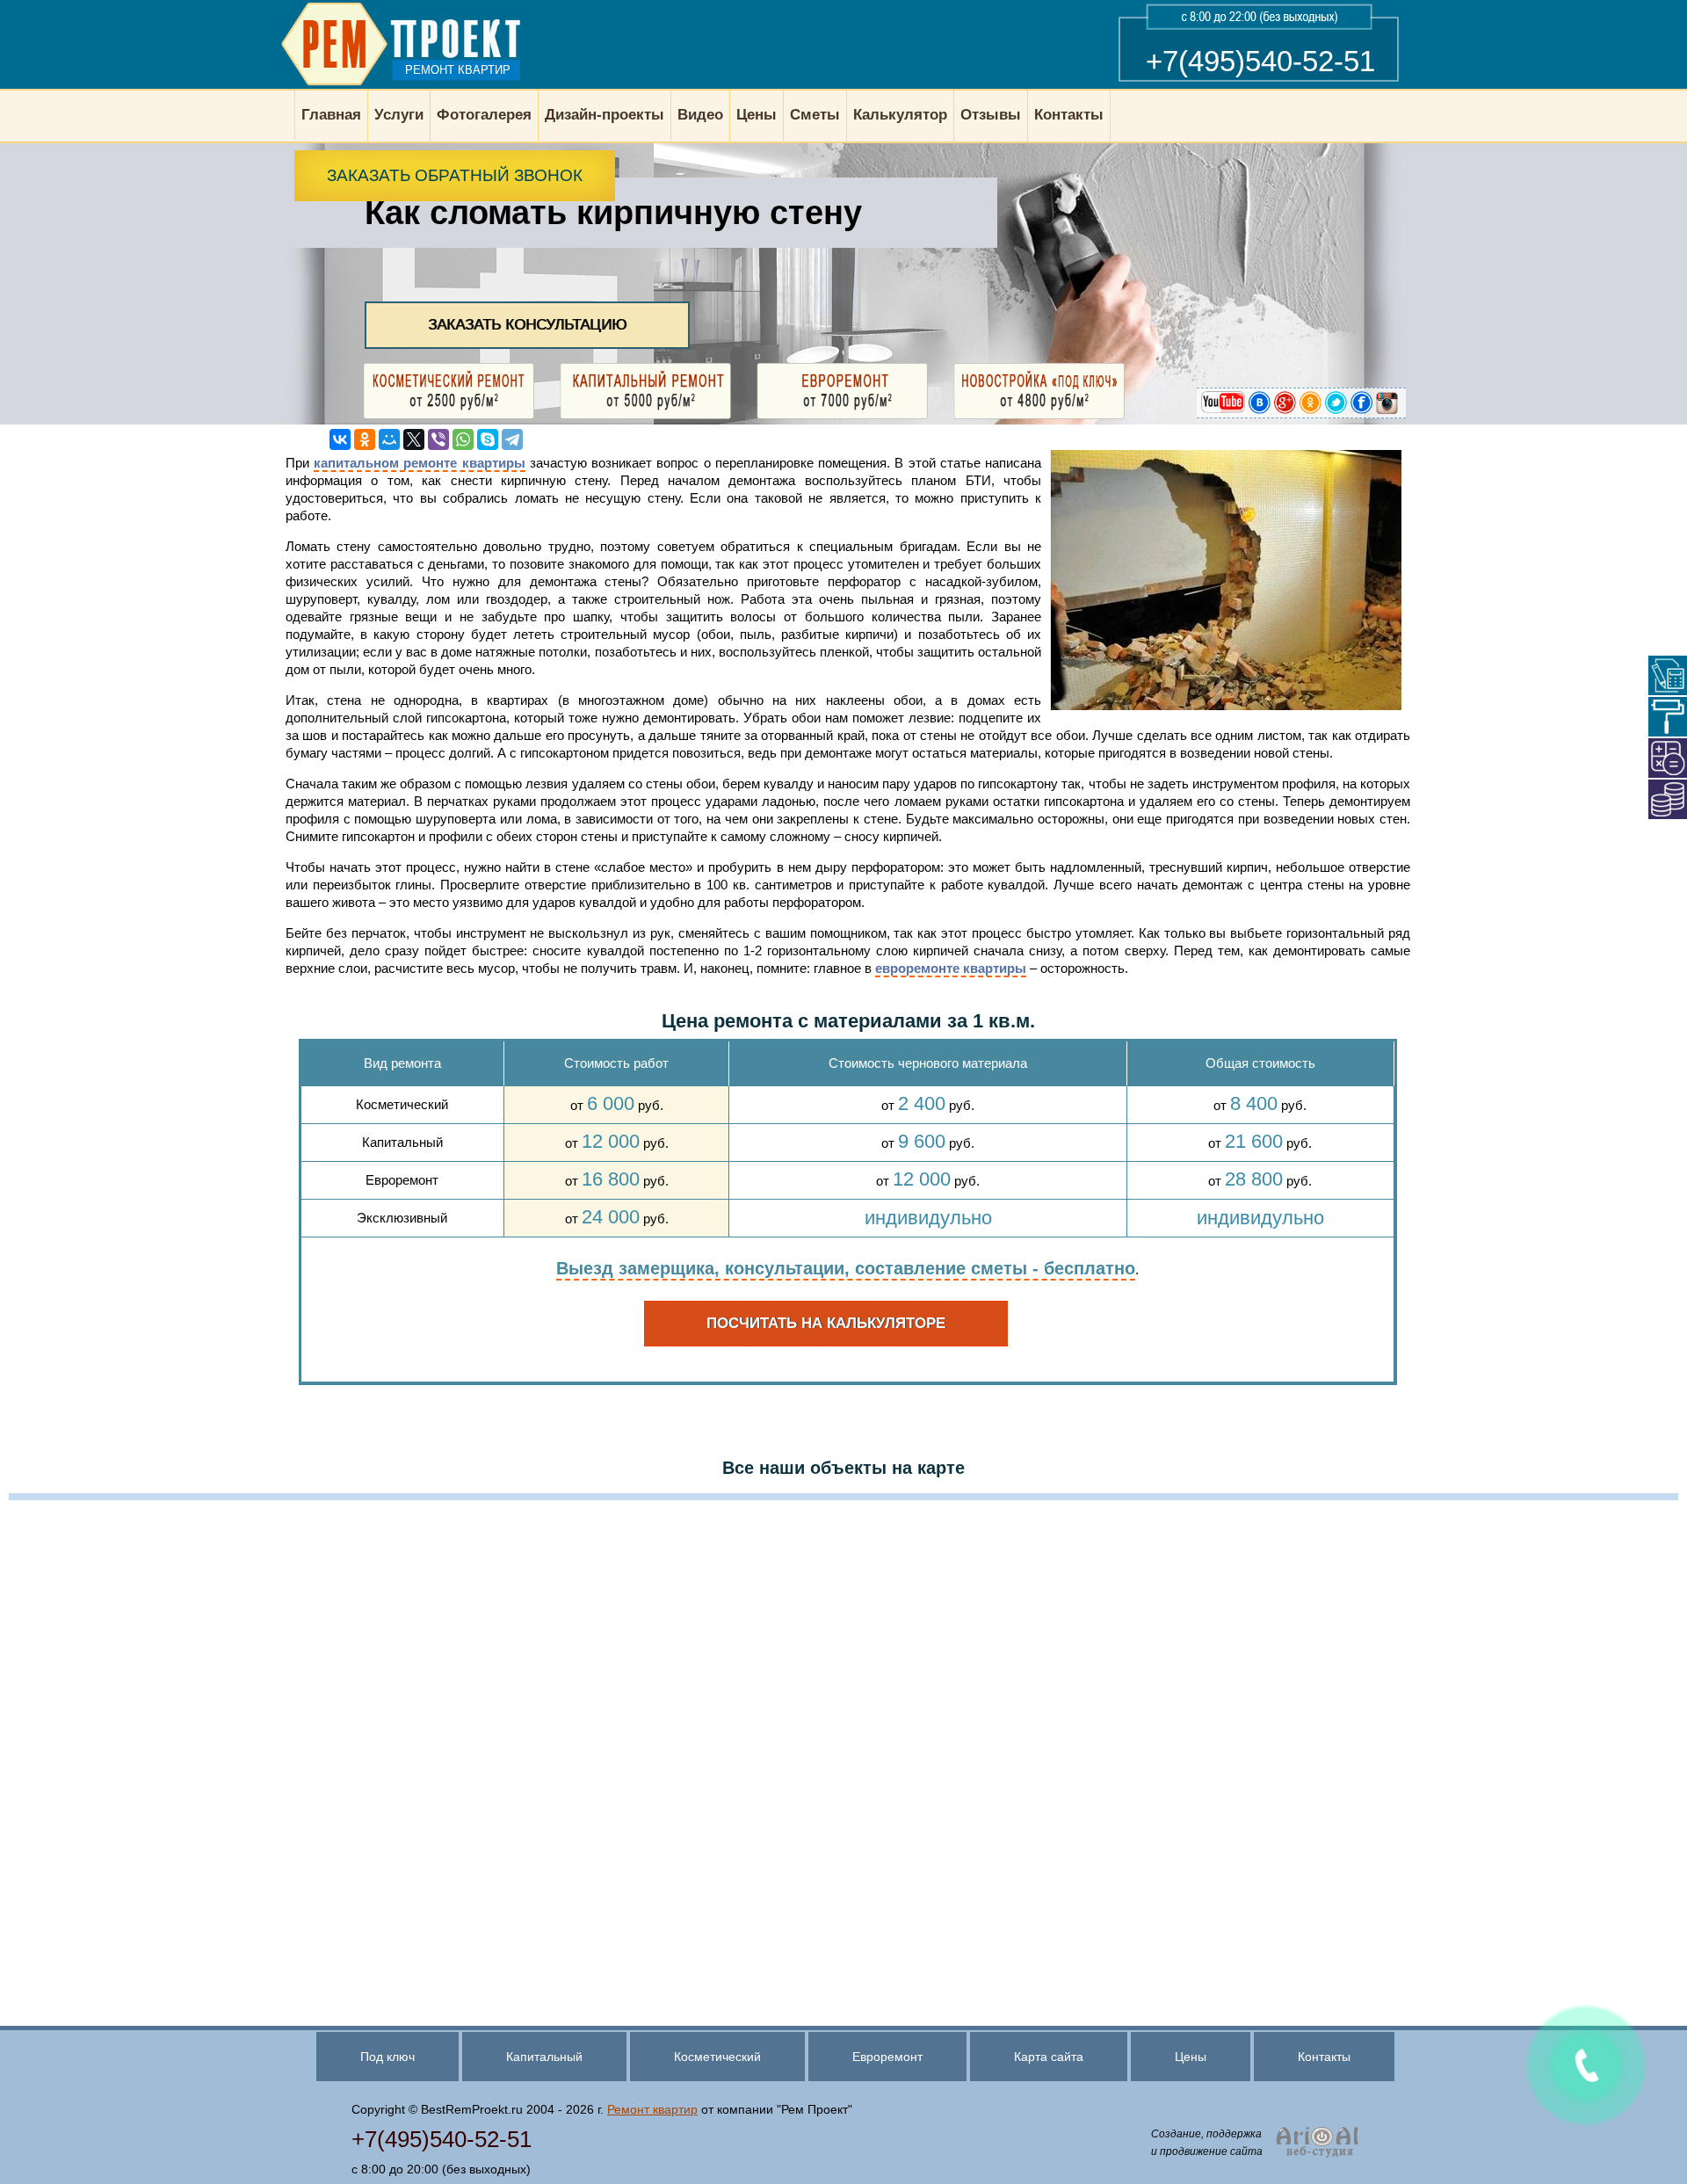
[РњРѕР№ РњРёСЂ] (389, 439)
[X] (414, 439)
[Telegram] (512, 439)
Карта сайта (1049, 2057)
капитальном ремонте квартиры (419, 463)
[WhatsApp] (463, 439)
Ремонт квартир (652, 2109)
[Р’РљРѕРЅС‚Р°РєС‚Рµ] (340, 439)
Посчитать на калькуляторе (826, 1323)
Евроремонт (887, 2057)
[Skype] (488, 439)
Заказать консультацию (527, 325)
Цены (1191, 2057)
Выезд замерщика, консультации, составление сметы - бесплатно (846, 1268)
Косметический (717, 2057)
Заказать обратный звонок (455, 175)
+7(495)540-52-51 (1260, 61)
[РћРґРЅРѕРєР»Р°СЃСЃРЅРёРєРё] (365, 439)
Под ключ (387, 2057)
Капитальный (544, 2057)
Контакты (1324, 2057)
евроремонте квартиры (951, 968)
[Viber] (438, 439)
